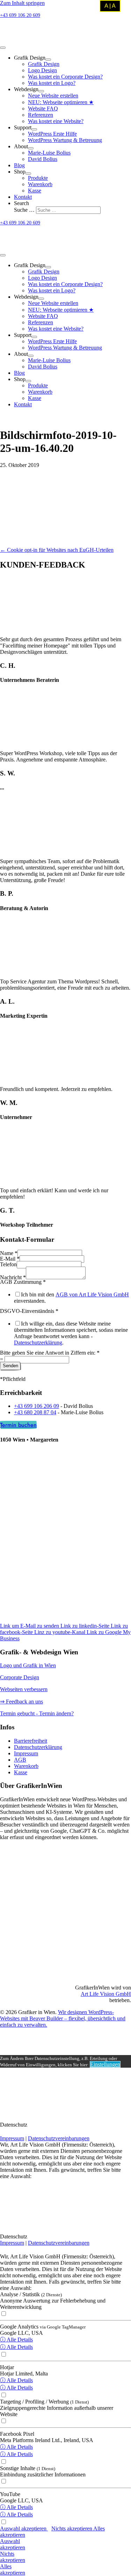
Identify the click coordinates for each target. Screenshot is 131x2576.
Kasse (21, 1772)
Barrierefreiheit (31, 1741)
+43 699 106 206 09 (37, 1406)
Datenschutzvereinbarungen (59, 2138)
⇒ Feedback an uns (21, 1701)
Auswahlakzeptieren (13, 2544)
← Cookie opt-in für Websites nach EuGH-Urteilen (57, 550)
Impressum (26, 1753)
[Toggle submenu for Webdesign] (41, 91)
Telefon (8, 1264)
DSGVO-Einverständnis (29, 1311)
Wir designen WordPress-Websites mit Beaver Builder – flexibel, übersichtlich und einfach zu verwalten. (63, 2018)
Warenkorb (26, 1766)
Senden (10, 1366)
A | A (110, 6)
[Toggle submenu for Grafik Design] (48, 60)
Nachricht (13, 1277)
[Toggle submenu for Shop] (28, 174)
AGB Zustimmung (23, 1282)
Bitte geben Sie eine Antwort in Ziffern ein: (50, 1353)
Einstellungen (105, 2064)
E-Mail (10, 1259)
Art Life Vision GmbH (106, 1994)
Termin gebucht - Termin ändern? (37, 1713)
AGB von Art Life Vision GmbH (92, 1294)
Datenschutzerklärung (38, 1343)
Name (9, 1253)
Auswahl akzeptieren (24, 2528)
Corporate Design (20, 1677)
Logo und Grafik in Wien (28, 1665)
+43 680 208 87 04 (35, 1412)
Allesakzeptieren (13, 2570)
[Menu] (3, 48)
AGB (20, 1760)
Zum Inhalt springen (22, 3)
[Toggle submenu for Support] (34, 129)
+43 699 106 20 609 (20, 15)
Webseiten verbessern (24, 1689)
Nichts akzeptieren (72, 2528)
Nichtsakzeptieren (13, 2557)
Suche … (25, 210)
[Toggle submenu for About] (31, 148)
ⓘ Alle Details (16, 2340)
